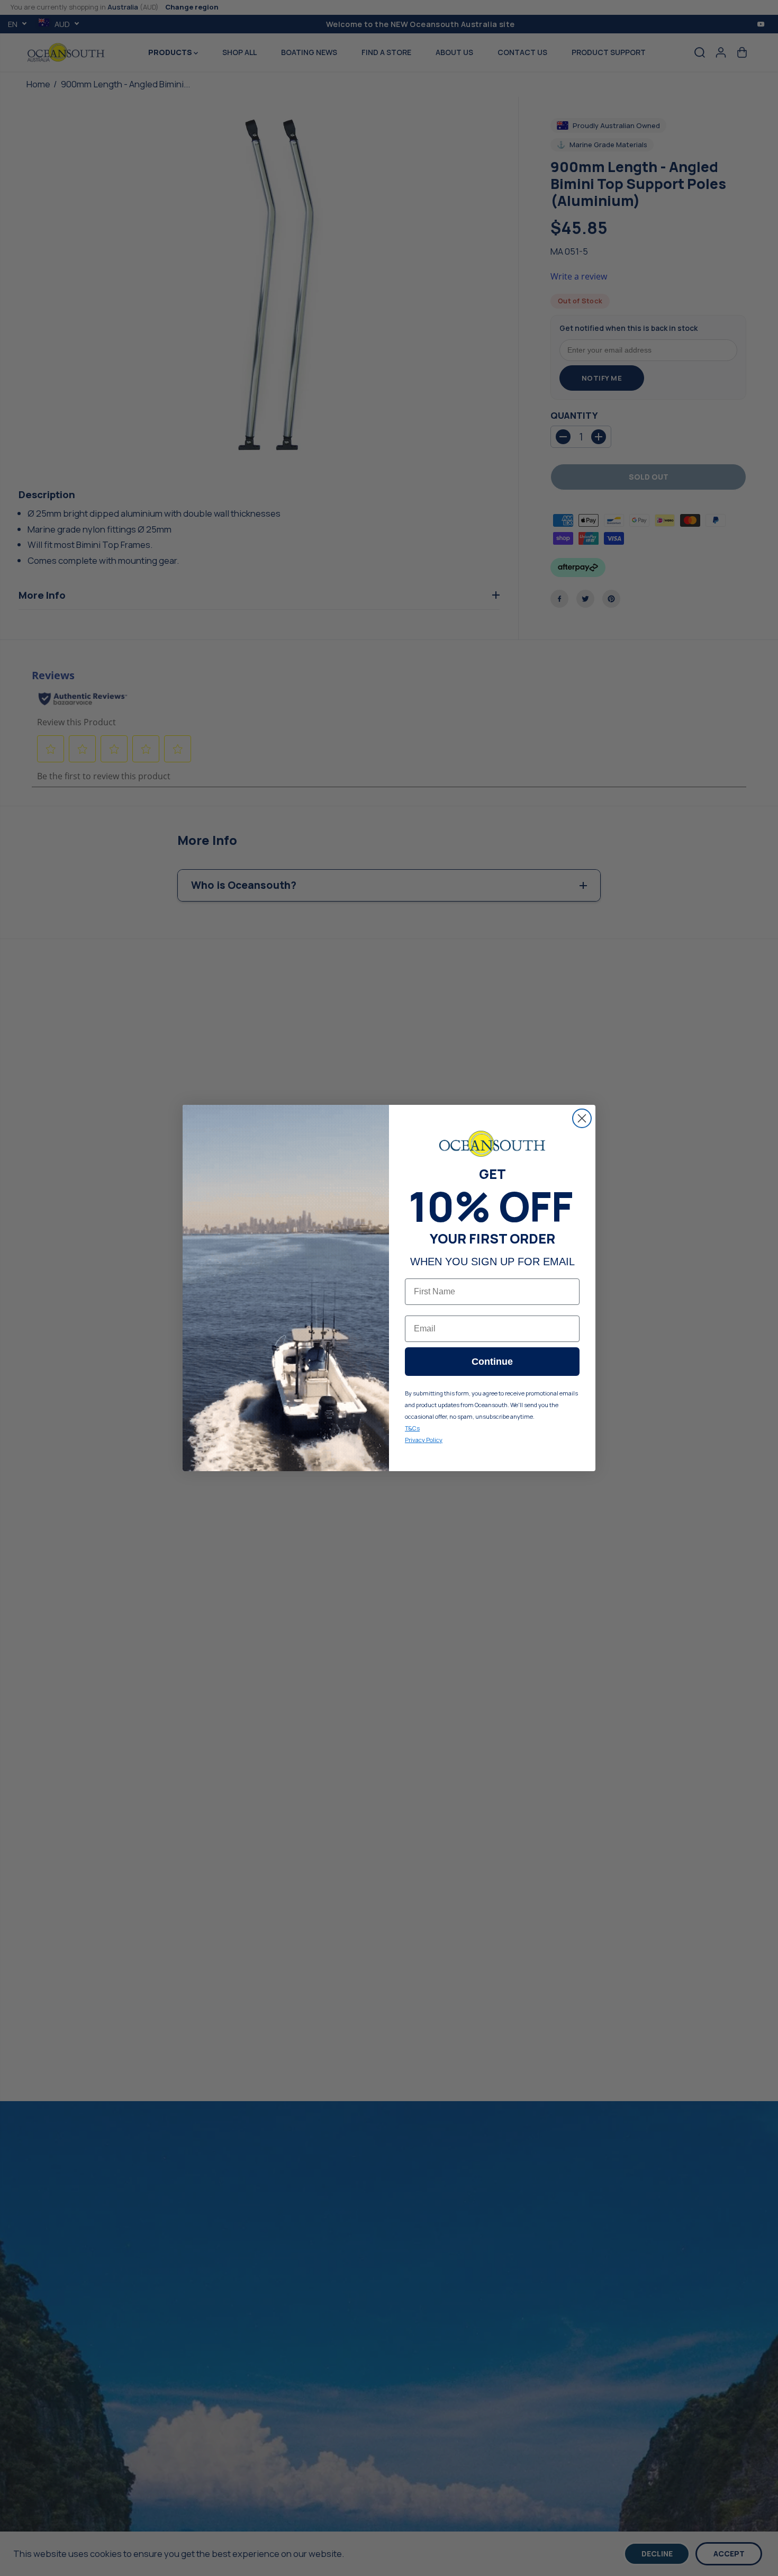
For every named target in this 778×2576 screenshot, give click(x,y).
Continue (492, 1362)
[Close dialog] (582, 1118)
